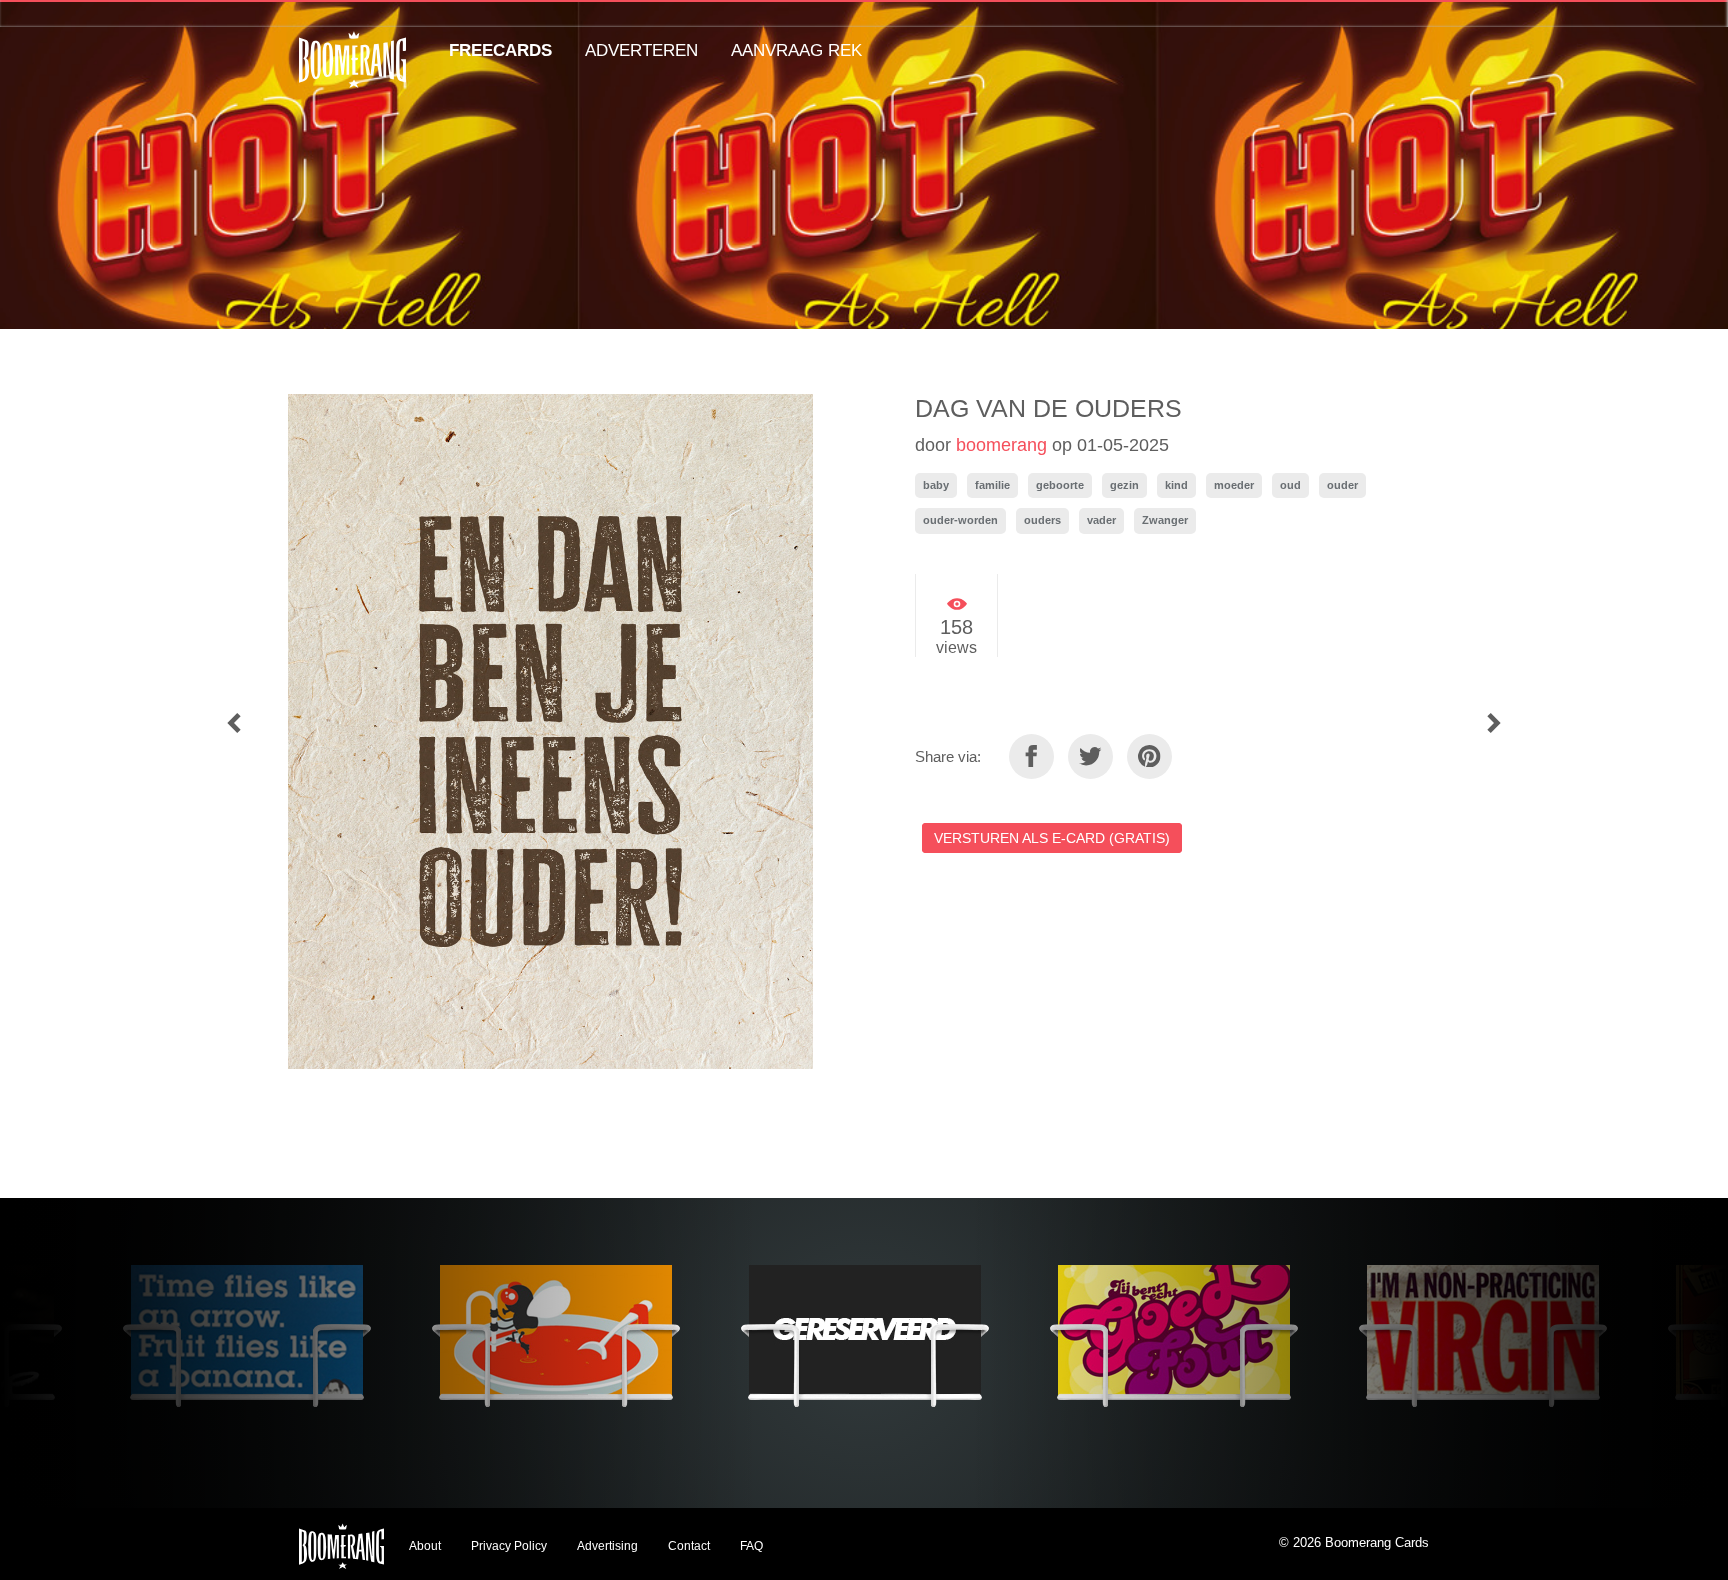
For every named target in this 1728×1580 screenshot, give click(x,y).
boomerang (1001, 445)
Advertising (607, 1546)
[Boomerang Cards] (352, 73)
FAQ (751, 1546)
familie (992, 485)
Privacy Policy (509, 1546)
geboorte (1060, 485)
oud (1290, 485)
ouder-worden (960, 520)
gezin (1124, 485)
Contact (689, 1546)
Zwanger (1165, 520)
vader (1101, 520)
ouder (1342, 485)
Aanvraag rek (796, 50)
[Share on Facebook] (1031, 756)
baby (936, 485)
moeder (1234, 485)
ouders (1042, 520)
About (425, 1546)
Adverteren (641, 50)
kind (1176, 485)
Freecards (500, 50)
